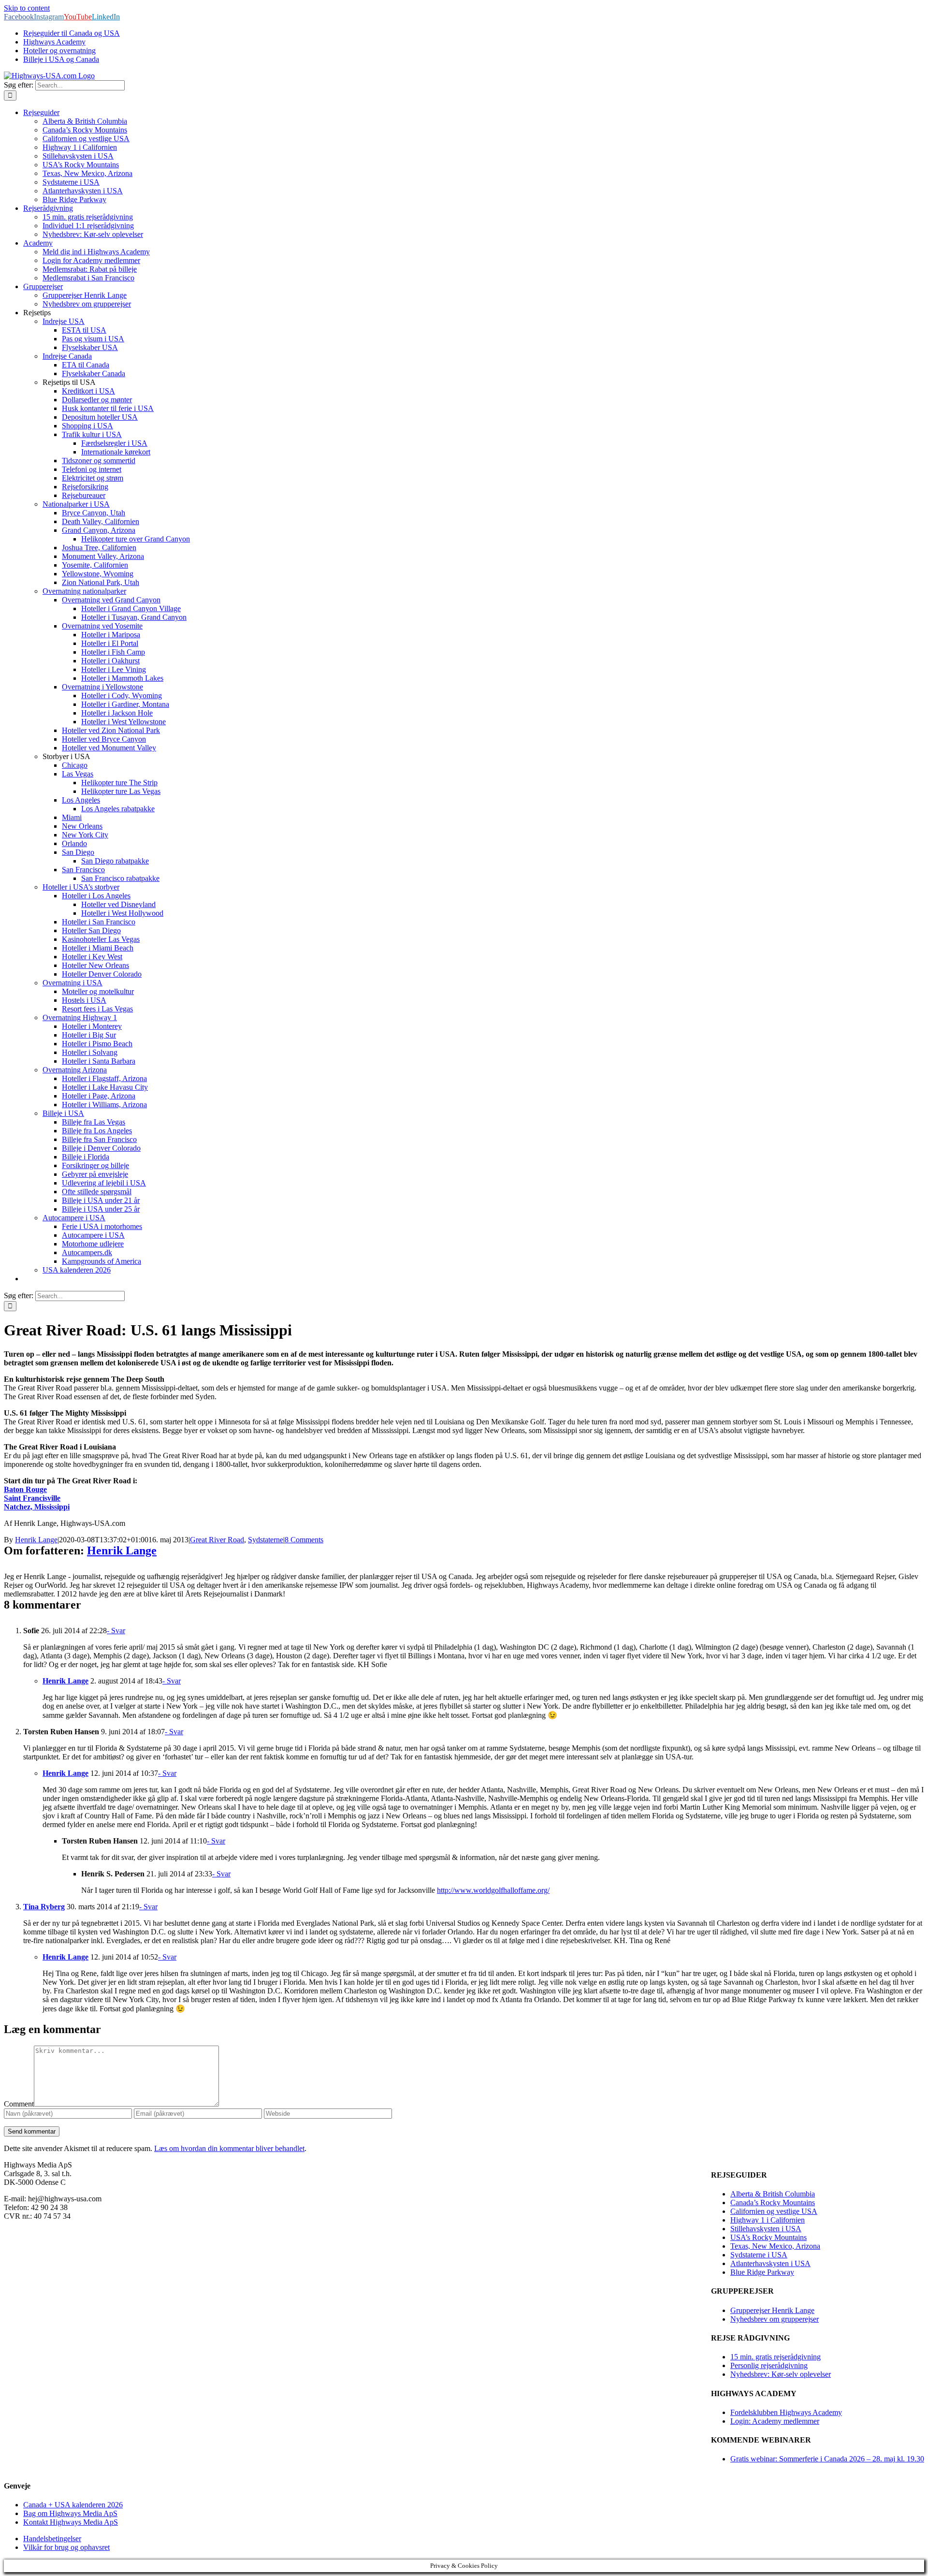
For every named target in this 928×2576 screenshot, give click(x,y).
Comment (19, 2104)
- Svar (116, 1631)
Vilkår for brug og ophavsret (66, 2547)
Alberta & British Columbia (773, 2194)
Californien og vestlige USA (774, 2211)
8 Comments (304, 1540)
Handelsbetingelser (52, 2539)
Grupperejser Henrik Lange (772, 2310)
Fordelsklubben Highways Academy (786, 2412)
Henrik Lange (36, 1540)
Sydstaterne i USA (759, 2255)
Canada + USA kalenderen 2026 (73, 2505)
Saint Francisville (32, 1498)
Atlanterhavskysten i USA (770, 2263)
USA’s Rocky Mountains (768, 2237)
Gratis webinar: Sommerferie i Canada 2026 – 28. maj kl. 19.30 (827, 2459)
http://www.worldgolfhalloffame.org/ (493, 1890)
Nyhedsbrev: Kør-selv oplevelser (781, 2374)
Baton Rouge (25, 1489)
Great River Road (217, 1540)
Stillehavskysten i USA (766, 2229)
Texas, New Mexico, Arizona (775, 2246)
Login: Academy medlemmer (775, 2421)
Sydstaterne (266, 1540)
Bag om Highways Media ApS (70, 2513)
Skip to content (27, 8)
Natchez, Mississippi (37, 1507)
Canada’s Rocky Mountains (773, 2203)
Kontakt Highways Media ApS (71, 2522)
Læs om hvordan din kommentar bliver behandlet (229, 2148)
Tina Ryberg (44, 1907)
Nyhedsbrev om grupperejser (775, 2319)
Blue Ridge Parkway (762, 2272)
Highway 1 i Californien (768, 2220)
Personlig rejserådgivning (769, 2365)
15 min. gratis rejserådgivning (776, 2357)
